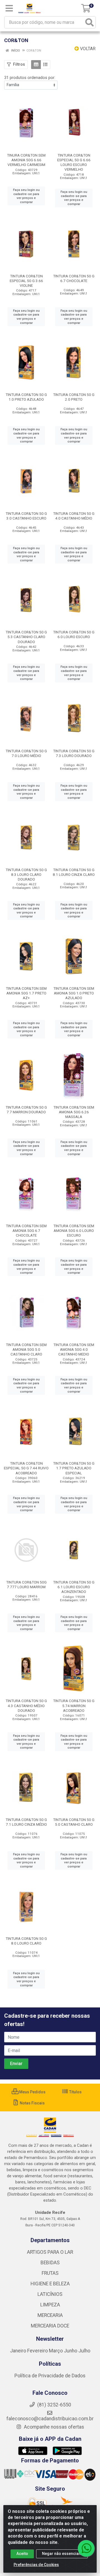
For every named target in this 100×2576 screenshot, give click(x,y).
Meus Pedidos (32, 2092)
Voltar (87, 49)
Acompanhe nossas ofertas (53, 2427)
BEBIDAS (50, 2263)
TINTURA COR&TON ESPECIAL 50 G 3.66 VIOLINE (26, 281)
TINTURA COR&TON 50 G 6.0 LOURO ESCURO (74, 634)
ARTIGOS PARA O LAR (50, 2252)
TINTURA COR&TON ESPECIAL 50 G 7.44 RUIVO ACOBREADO (26, 1468)
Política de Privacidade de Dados (50, 2376)
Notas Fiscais (32, 2103)
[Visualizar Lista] (45, 65)
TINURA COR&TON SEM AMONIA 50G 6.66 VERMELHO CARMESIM (26, 160)
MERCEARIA (50, 2315)
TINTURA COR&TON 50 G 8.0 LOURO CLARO (26, 1941)
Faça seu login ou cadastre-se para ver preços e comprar (26, 196)
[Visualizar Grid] (36, 65)
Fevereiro (38, 2351)
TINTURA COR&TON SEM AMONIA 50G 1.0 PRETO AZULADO (74, 993)
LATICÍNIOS (50, 2294)
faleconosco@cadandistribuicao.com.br (50, 2419)
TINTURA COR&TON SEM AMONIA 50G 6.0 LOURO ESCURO (74, 1231)
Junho (71, 2351)
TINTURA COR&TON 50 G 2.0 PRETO (74, 397)
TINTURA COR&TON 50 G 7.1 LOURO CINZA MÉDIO (26, 1822)
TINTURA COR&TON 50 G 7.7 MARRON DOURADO (26, 1110)
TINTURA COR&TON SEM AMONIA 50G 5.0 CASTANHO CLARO (26, 1349)
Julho (84, 2351)
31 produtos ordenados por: (30, 78)
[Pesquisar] (89, 22)
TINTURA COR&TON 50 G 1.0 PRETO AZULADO (26, 397)
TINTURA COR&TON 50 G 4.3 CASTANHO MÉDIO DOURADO (26, 1705)
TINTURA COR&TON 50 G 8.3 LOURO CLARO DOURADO (26, 874)
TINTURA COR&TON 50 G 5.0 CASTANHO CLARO (74, 1822)
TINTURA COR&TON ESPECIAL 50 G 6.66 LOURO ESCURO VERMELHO (74, 162)
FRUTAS (50, 2273)
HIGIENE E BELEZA (50, 2284)
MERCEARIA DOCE (50, 2326)
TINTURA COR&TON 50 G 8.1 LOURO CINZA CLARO (74, 872)
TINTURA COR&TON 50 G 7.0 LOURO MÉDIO (26, 753)
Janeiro (19, 2351)
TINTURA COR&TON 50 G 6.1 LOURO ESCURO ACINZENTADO (74, 1587)
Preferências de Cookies (36, 2565)
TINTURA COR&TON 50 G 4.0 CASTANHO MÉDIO (74, 516)
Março (56, 2351)
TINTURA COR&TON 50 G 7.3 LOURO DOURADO (74, 753)
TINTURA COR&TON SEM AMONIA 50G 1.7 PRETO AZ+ (26, 993)
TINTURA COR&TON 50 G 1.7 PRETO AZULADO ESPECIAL (74, 1468)
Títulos (75, 2092)
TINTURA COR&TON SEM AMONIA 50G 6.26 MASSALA (74, 1112)
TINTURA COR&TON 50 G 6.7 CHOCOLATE (74, 278)
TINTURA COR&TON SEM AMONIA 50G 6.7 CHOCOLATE (26, 1231)
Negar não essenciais (62, 2554)
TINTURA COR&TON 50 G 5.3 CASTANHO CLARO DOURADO (26, 637)
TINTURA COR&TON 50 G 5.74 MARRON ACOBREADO (74, 1705)
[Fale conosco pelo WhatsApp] (86, 2548)
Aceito (22, 2554)
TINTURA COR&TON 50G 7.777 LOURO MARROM (26, 1584)
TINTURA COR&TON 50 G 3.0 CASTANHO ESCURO (26, 516)
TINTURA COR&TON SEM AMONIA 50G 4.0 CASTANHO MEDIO (74, 1349)
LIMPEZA (50, 2305)
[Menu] (9, 8)
